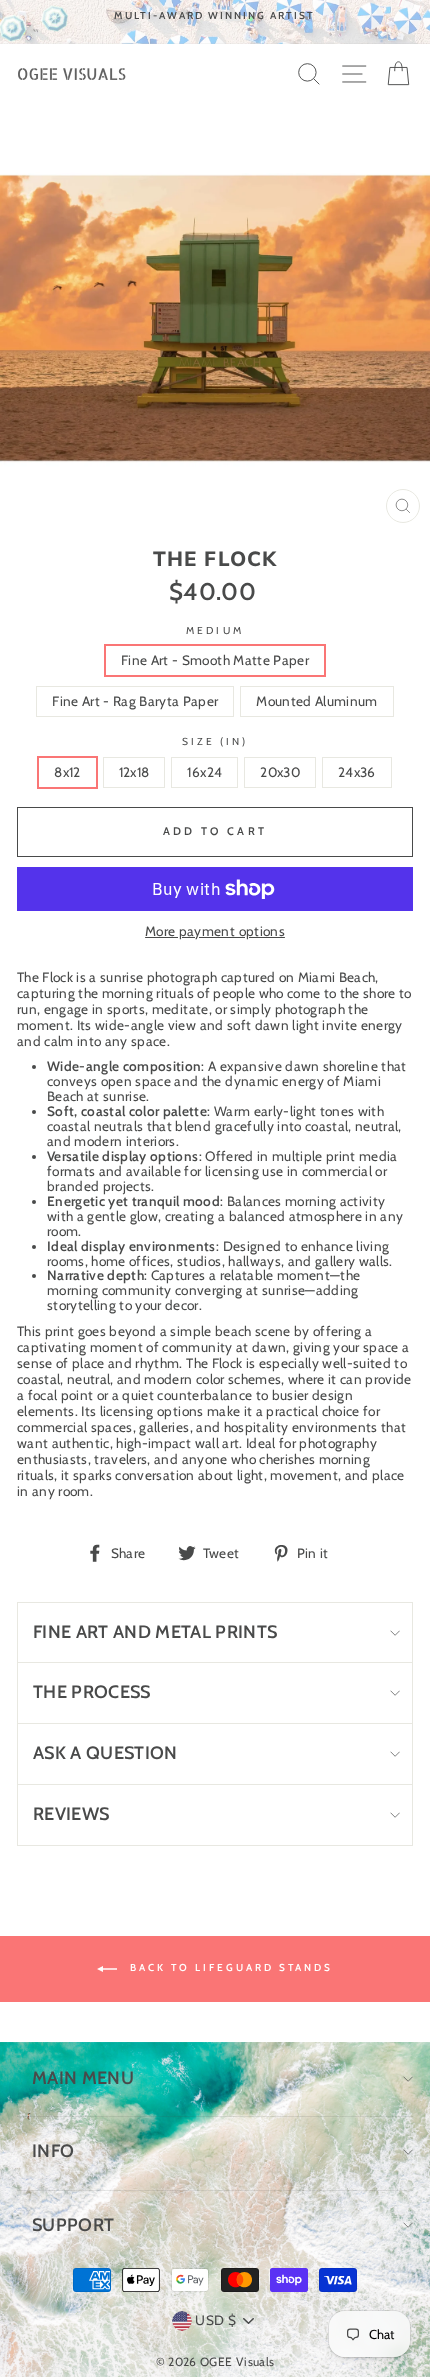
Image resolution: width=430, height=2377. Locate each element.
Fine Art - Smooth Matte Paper (215, 660)
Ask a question (105, 1753)
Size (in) (215, 741)
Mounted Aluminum (316, 701)
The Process (92, 1692)
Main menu (83, 2078)
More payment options (215, 931)
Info (53, 2151)
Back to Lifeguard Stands (229, 1967)
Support (73, 2225)
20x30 (280, 772)
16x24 (204, 772)
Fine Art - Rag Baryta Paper (135, 701)
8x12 (67, 772)
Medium (214, 630)
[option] (215, 15)
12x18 (134, 772)
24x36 (357, 772)
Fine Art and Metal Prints (155, 1632)
